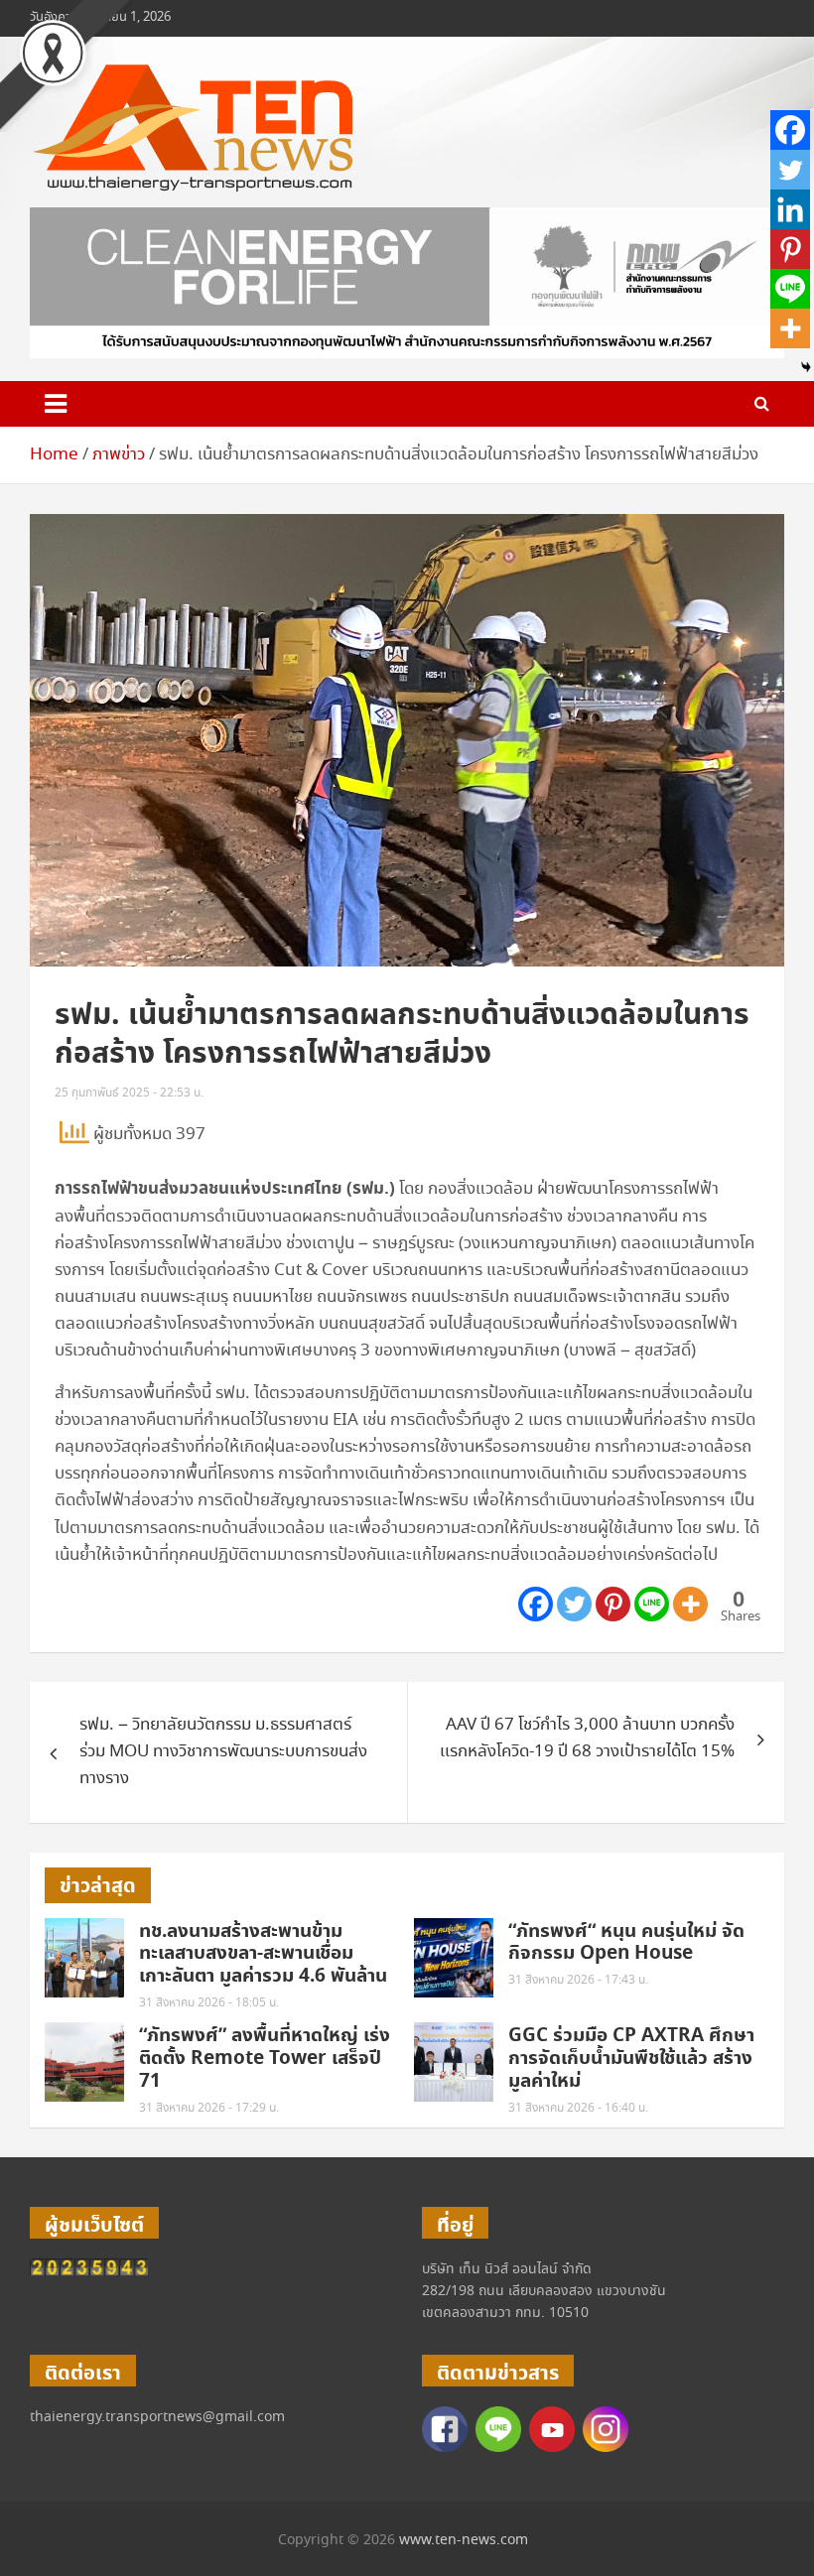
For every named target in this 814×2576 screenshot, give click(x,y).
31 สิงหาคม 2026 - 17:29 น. (209, 2108)
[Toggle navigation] (56, 404)
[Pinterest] (613, 1604)
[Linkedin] (790, 209)
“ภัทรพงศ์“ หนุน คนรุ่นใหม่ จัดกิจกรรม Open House (626, 1943)
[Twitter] (574, 1604)
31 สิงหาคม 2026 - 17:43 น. (578, 1980)
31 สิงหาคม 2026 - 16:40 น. (578, 2108)
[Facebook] (536, 1604)
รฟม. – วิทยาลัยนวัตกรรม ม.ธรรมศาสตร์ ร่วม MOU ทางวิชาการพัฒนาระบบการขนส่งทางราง (223, 1752)
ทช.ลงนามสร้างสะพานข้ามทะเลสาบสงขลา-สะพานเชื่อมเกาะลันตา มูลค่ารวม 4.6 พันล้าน (263, 1954)
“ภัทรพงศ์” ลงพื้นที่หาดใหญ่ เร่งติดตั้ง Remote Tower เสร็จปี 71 (265, 2059)
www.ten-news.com (464, 2540)
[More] (690, 1604)
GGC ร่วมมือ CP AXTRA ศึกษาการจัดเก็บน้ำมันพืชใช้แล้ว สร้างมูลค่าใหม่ (631, 2059)
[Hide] (806, 367)
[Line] (652, 1604)
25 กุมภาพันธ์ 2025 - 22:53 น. (129, 1093)
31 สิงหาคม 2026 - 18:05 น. (209, 2003)
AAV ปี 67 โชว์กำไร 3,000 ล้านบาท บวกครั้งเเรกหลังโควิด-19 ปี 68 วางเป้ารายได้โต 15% (587, 1739)
